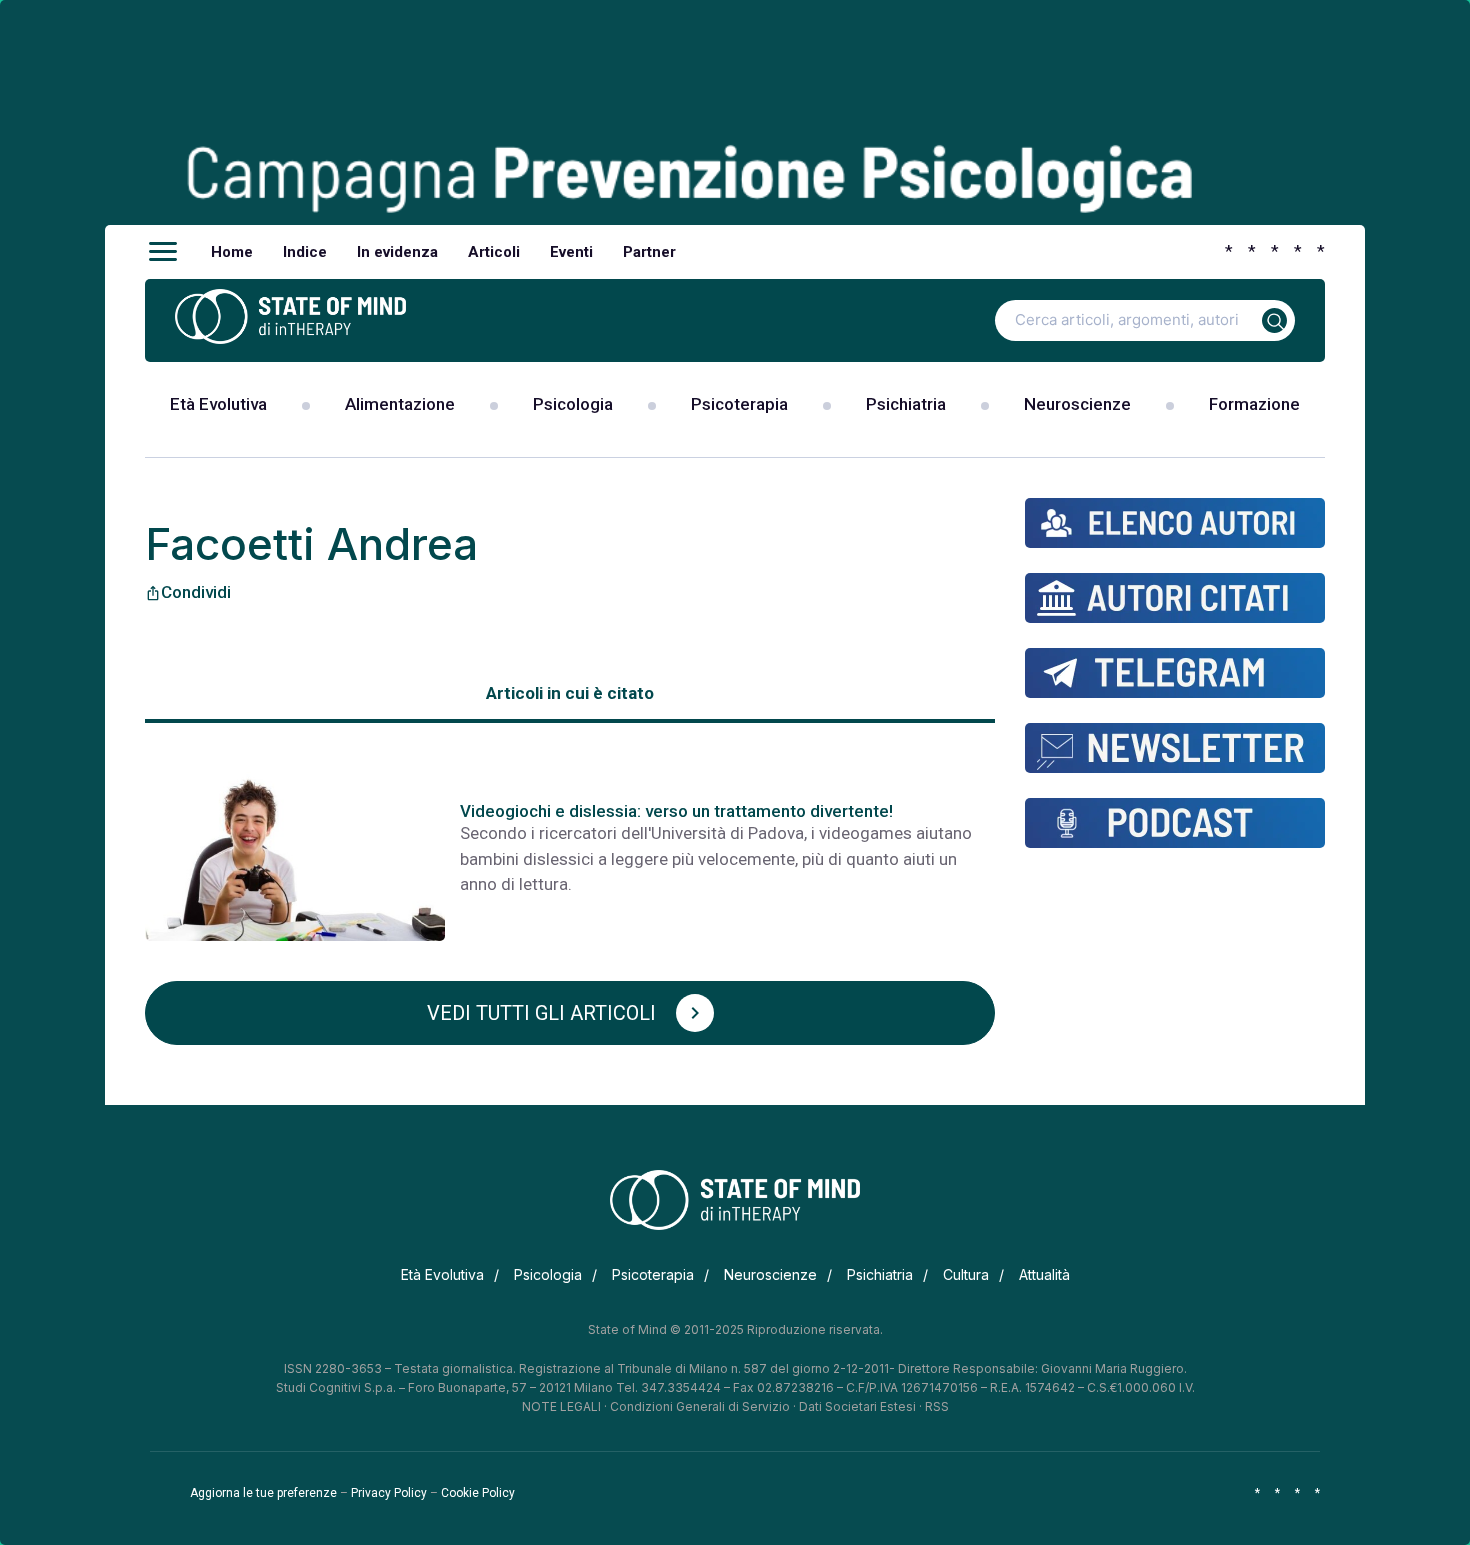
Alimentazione (400, 404)
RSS (937, 1406)
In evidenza (397, 252)
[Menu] (163, 252)
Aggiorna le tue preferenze (263, 1493)
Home (232, 252)
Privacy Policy (389, 1493)
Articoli (494, 252)
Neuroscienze (1077, 404)
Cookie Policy (478, 1493)
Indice (305, 252)
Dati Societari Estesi (857, 1406)
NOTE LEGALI (561, 1406)
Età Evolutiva (218, 404)
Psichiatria (906, 404)
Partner (649, 252)
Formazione (1254, 404)
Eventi (571, 252)
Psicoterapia (739, 404)
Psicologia (573, 404)
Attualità (1044, 1274)
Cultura (966, 1274)
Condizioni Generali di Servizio (700, 1406)
